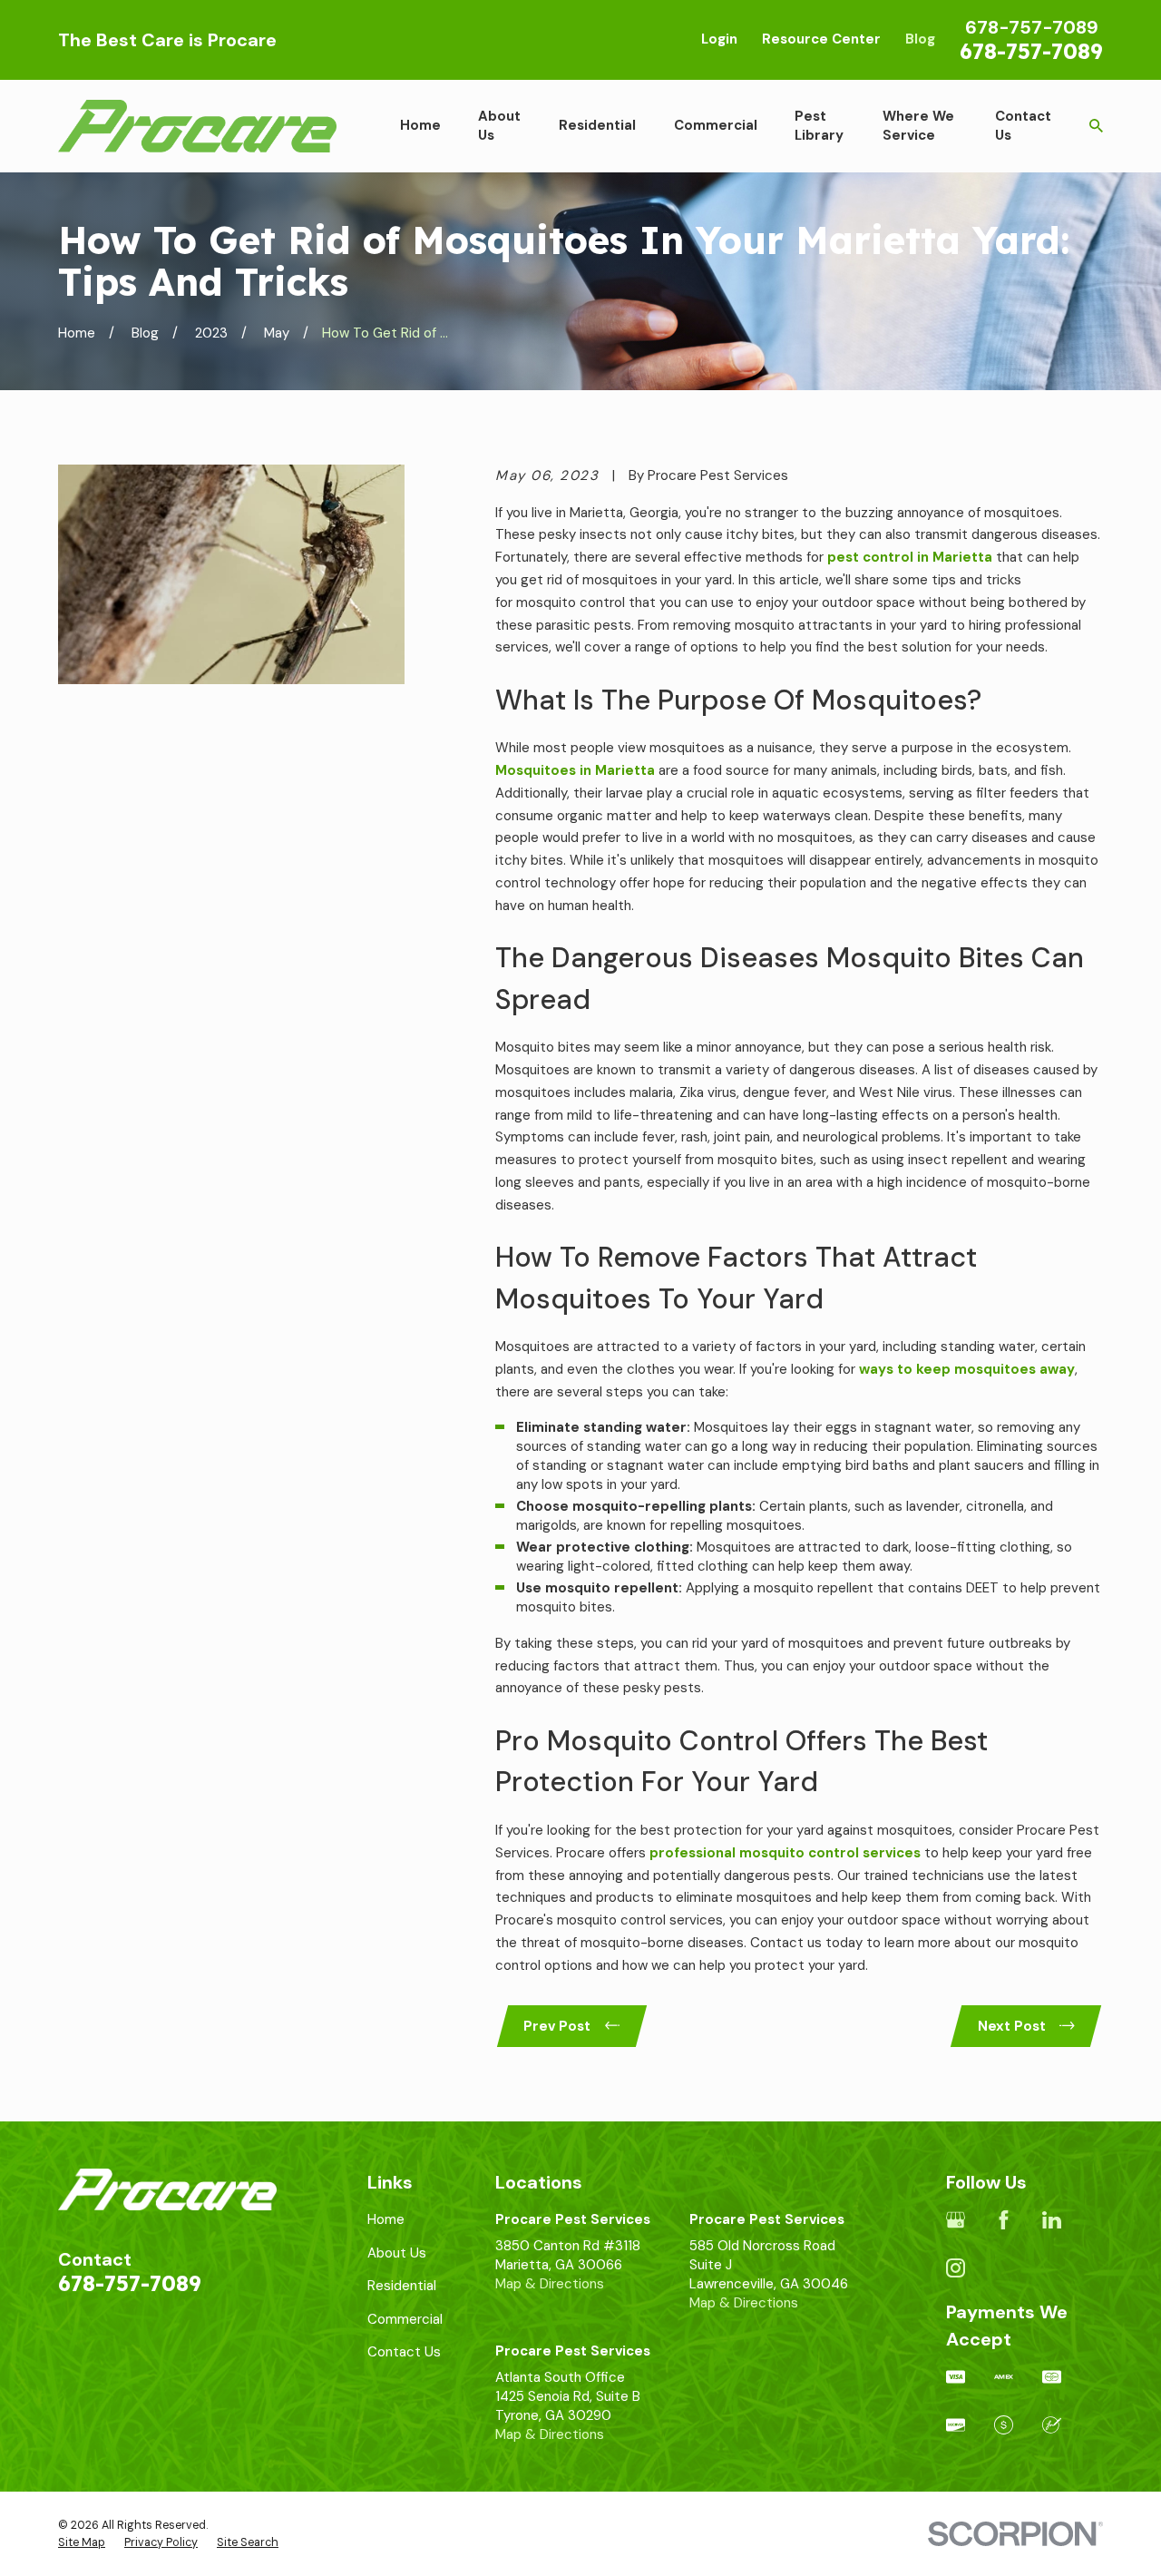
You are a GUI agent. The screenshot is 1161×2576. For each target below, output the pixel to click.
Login (719, 39)
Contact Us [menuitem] (1023, 126)
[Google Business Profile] (956, 2220)
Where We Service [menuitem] (918, 126)
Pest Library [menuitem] (819, 126)
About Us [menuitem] (499, 126)
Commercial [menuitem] (716, 125)
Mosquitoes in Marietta (575, 770)
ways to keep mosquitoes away (967, 1369)
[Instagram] (956, 2268)
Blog (920, 39)
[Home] (197, 126)
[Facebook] (1004, 2220)
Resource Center (821, 39)
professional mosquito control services (785, 1853)
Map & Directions (550, 2284)
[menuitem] (82, 2543)
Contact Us (404, 2352)
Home (386, 2219)
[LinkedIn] (1052, 2220)
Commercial (405, 2319)
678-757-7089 (1031, 51)
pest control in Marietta (910, 557)
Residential (402, 2286)
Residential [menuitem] (597, 125)
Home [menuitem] (420, 125)
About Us (397, 2253)
